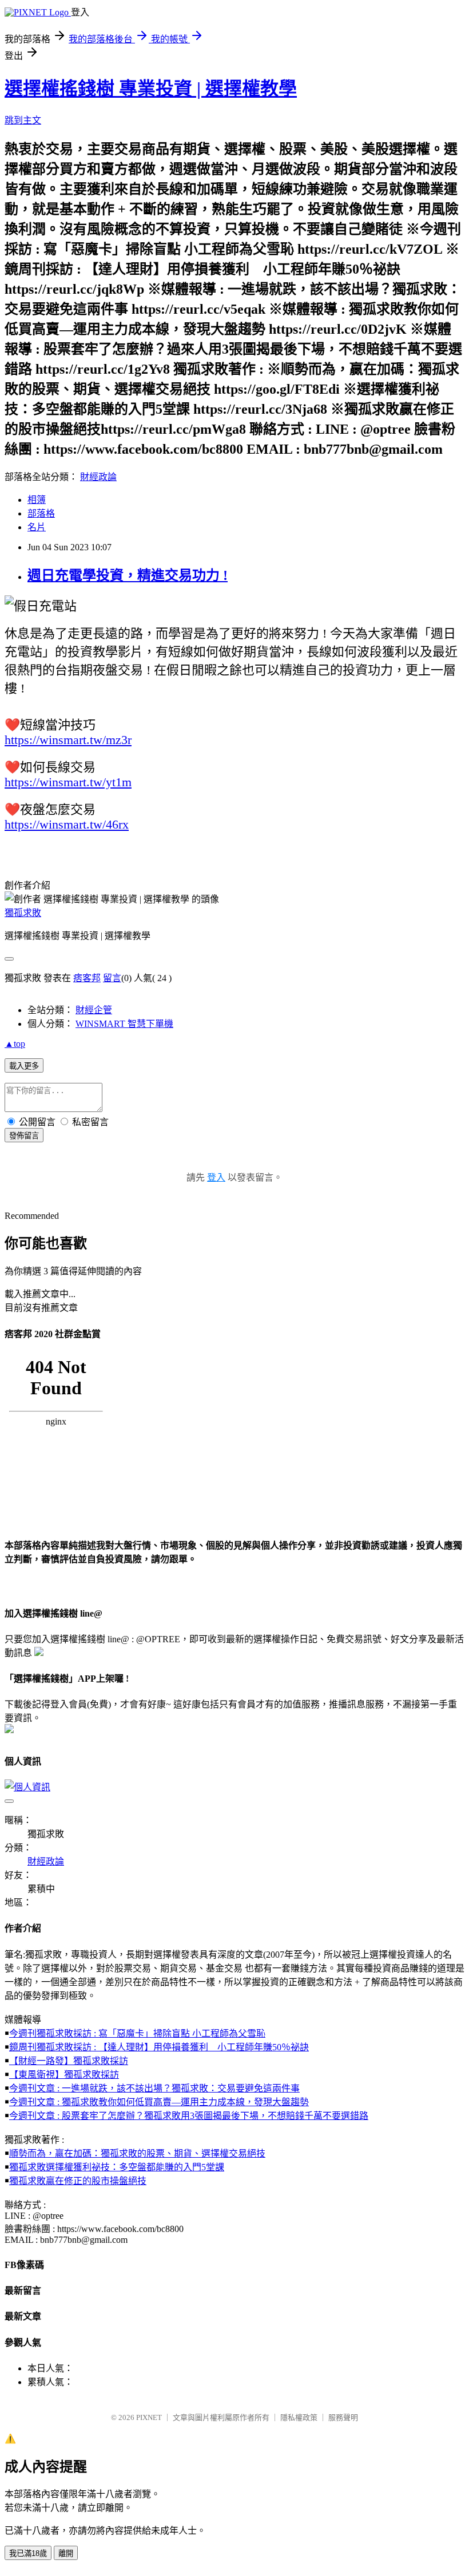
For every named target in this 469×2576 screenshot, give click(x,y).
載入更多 (24, 1066)
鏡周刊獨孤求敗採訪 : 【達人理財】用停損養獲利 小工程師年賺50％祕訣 (159, 2047)
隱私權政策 (299, 2417)
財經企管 (94, 1010)
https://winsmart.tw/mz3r (68, 740)
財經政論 (98, 477)
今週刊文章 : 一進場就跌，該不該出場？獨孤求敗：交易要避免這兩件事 (154, 2088)
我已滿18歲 (28, 2553)
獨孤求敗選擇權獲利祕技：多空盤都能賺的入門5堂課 (117, 2167)
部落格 (41, 513)
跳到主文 (23, 120)
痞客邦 (87, 978)
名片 (37, 527)
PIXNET (149, 2417)
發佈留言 (24, 1136)
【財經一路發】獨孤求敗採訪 (69, 2061)
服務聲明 (343, 2417)
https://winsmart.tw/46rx (67, 824)
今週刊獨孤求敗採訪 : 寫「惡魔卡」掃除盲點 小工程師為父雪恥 (137, 2033)
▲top (15, 1044)
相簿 (37, 500)
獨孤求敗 (23, 913)
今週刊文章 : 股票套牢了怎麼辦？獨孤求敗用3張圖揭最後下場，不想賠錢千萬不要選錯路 (189, 2116)
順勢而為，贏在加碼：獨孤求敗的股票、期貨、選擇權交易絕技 (137, 2153)
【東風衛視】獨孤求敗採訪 (64, 2075)
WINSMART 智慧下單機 (124, 1024)
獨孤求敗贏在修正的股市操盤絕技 (78, 2181)
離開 (66, 2553)
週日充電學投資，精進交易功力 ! (128, 575)
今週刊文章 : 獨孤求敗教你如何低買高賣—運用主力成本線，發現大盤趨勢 (159, 2102)
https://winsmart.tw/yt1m (68, 782)
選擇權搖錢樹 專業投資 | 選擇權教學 (151, 89)
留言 (112, 978)
